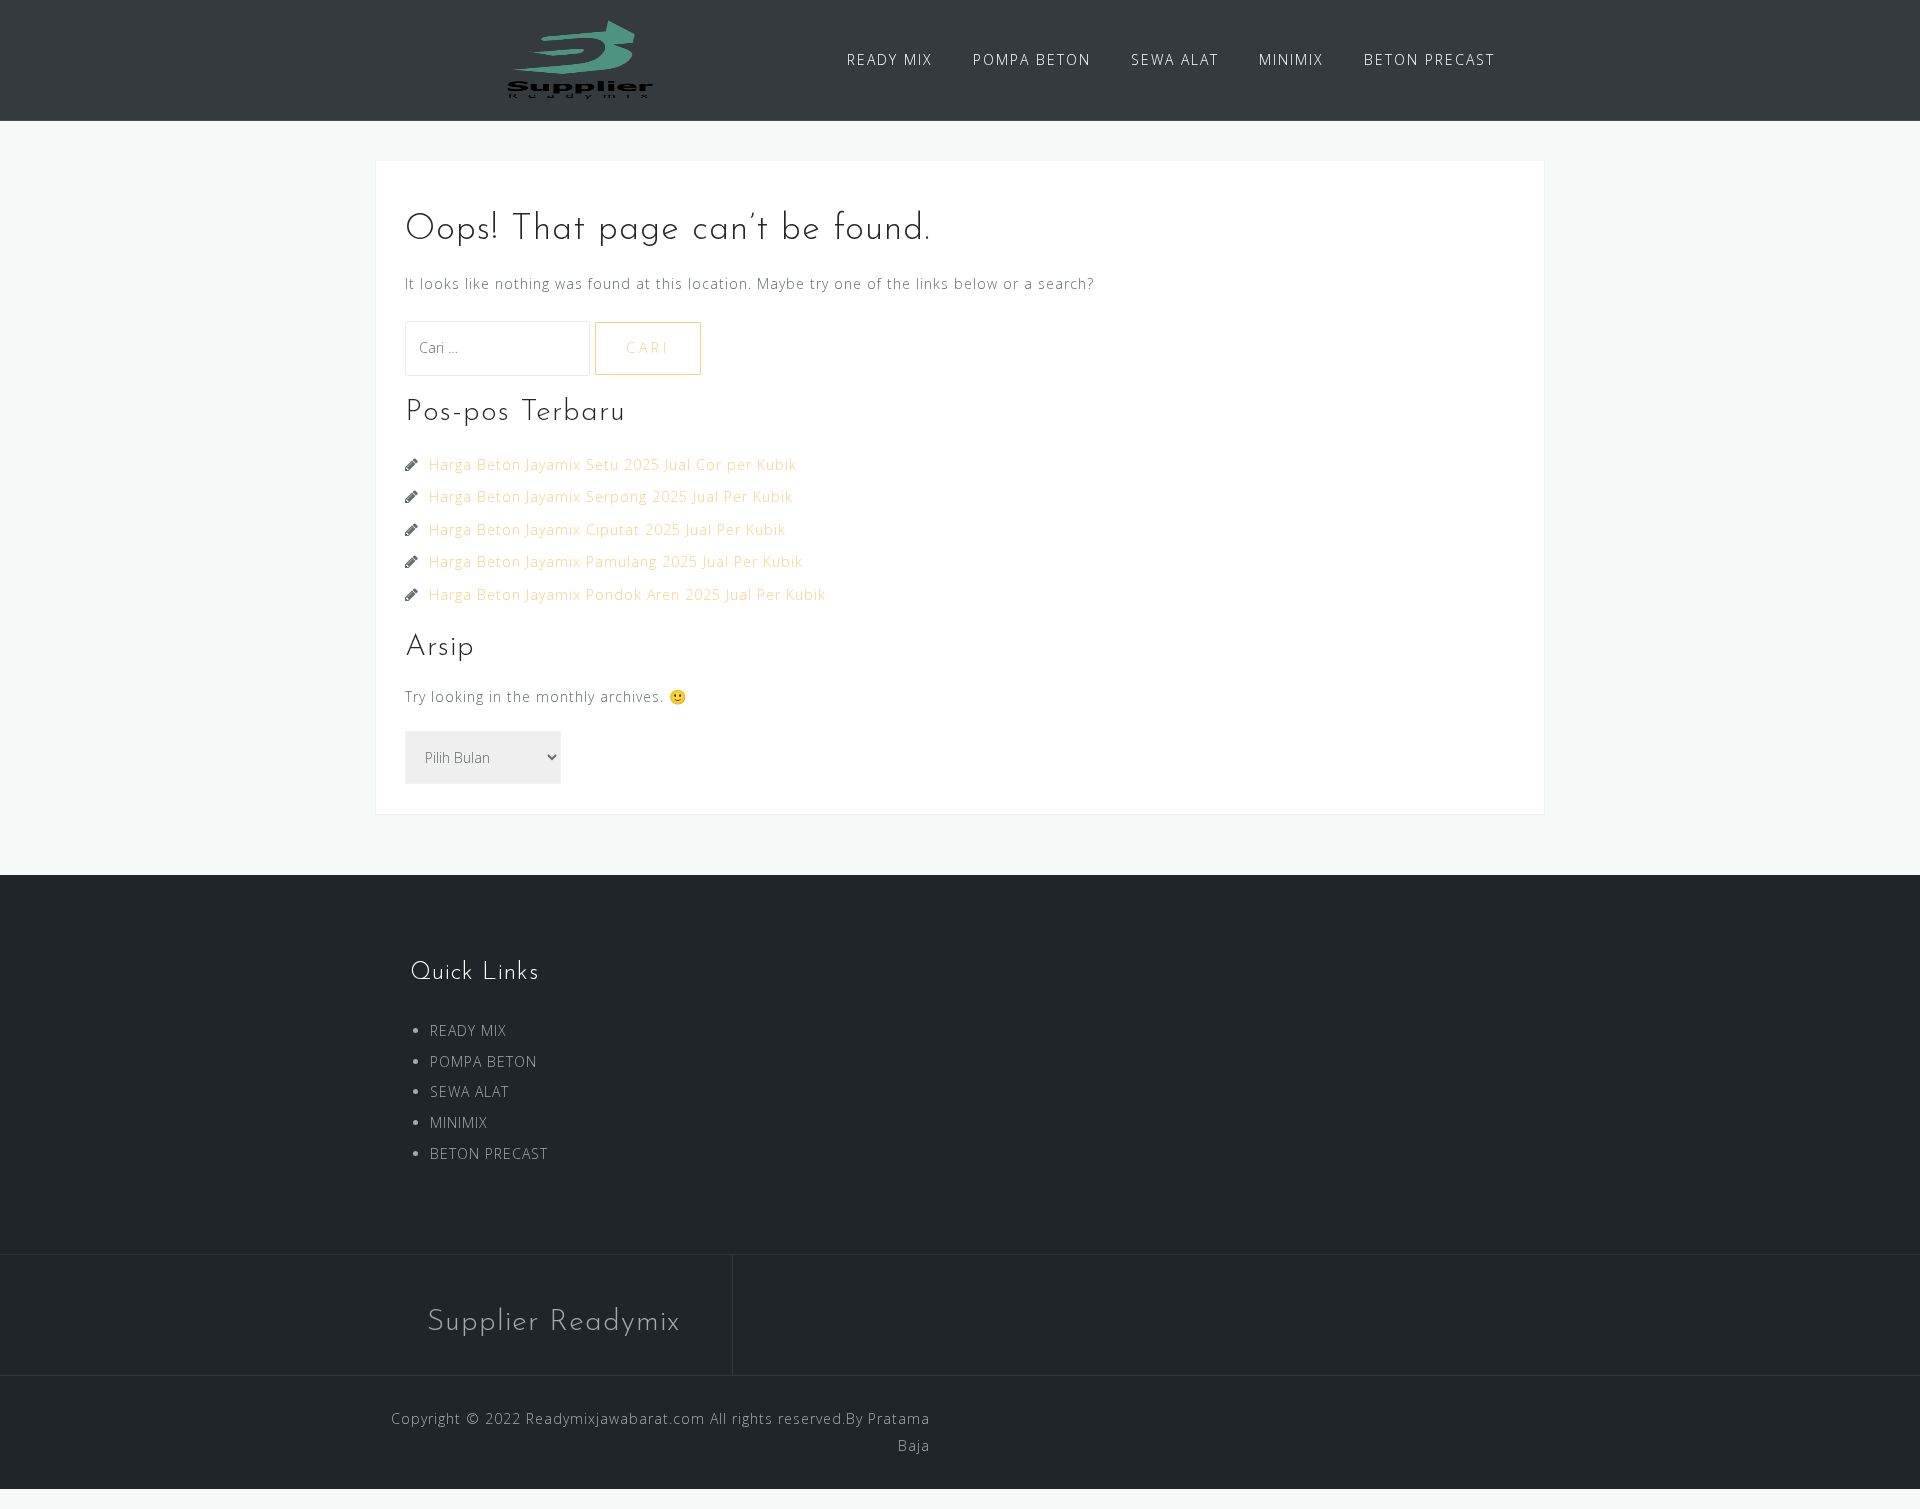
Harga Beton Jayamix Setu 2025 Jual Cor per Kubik (613, 464)
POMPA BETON (1032, 59)
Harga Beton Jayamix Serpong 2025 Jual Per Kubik (611, 496)
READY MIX (890, 59)
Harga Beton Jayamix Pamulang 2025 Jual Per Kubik (616, 561)
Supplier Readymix (553, 1322)
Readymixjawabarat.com (615, 1418)
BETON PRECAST (1429, 59)
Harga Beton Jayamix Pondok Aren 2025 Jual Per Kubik (627, 594)
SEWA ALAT (1175, 59)
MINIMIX (1291, 59)
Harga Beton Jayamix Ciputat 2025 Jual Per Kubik (607, 529)
